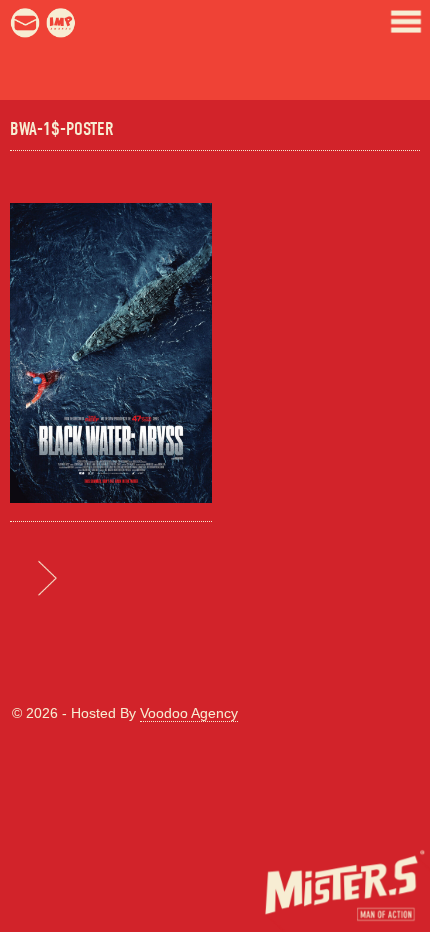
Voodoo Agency (189, 713)
